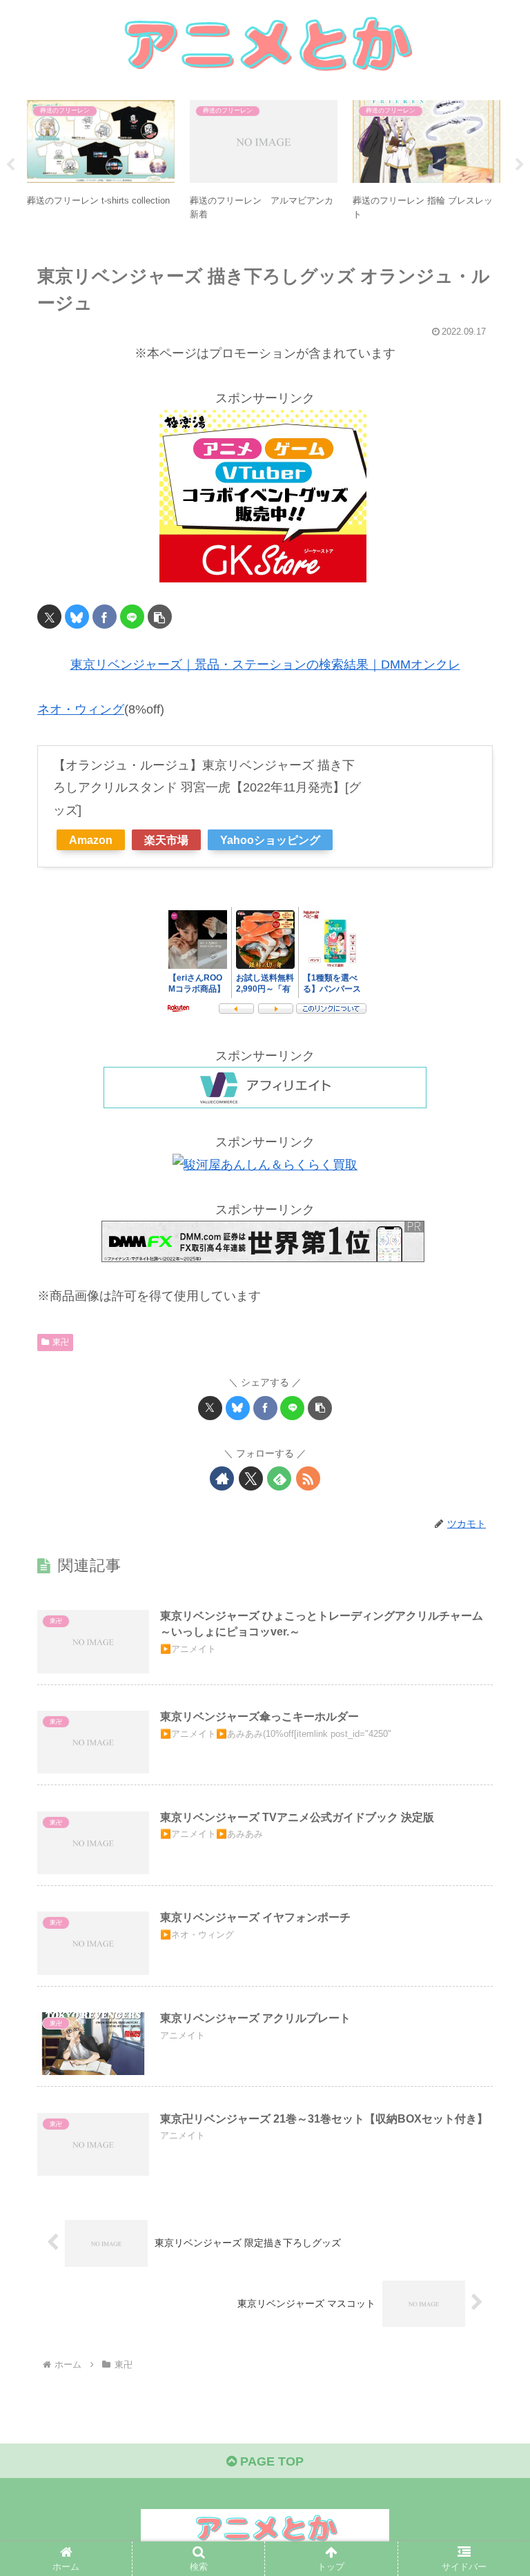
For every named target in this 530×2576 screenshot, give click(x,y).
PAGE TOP (270, 2461)
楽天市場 (166, 840)
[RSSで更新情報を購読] (308, 1478)
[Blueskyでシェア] (77, 617)
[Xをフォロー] (251, 1478)
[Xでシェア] (49, 617)
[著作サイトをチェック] (222, 1478)
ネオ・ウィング (81, 709)
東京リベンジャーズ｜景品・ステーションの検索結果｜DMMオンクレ (265, 665)
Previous (10, 165)
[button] (160, 617)
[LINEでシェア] (132, 617)
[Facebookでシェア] (105, 617)
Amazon (91, 840)
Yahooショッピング (270, 840)
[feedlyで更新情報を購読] (279, 1478)
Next (520, 165)
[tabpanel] (101, 163)
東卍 (61, 1342)
